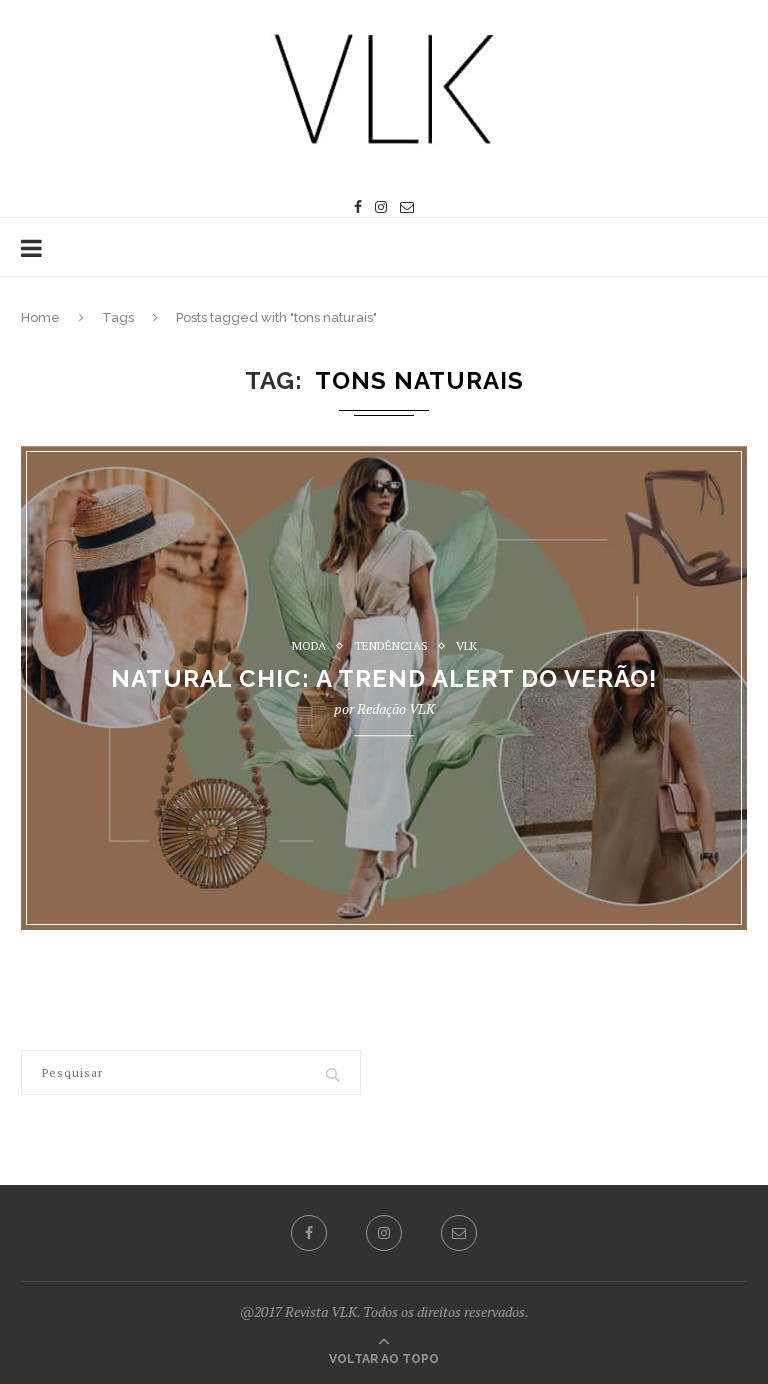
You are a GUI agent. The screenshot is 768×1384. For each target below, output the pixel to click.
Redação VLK (396, 709)
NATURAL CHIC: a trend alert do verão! (384, 679)
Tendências (391, 646)
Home (40, 317)
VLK (466, 646)
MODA (309, 646)
